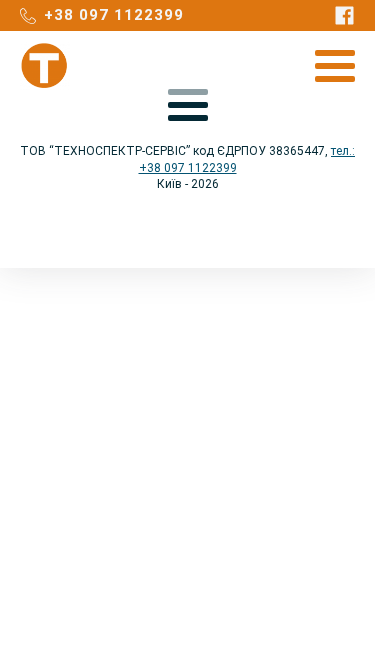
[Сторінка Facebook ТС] (344, 15)
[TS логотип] (45, 66)
